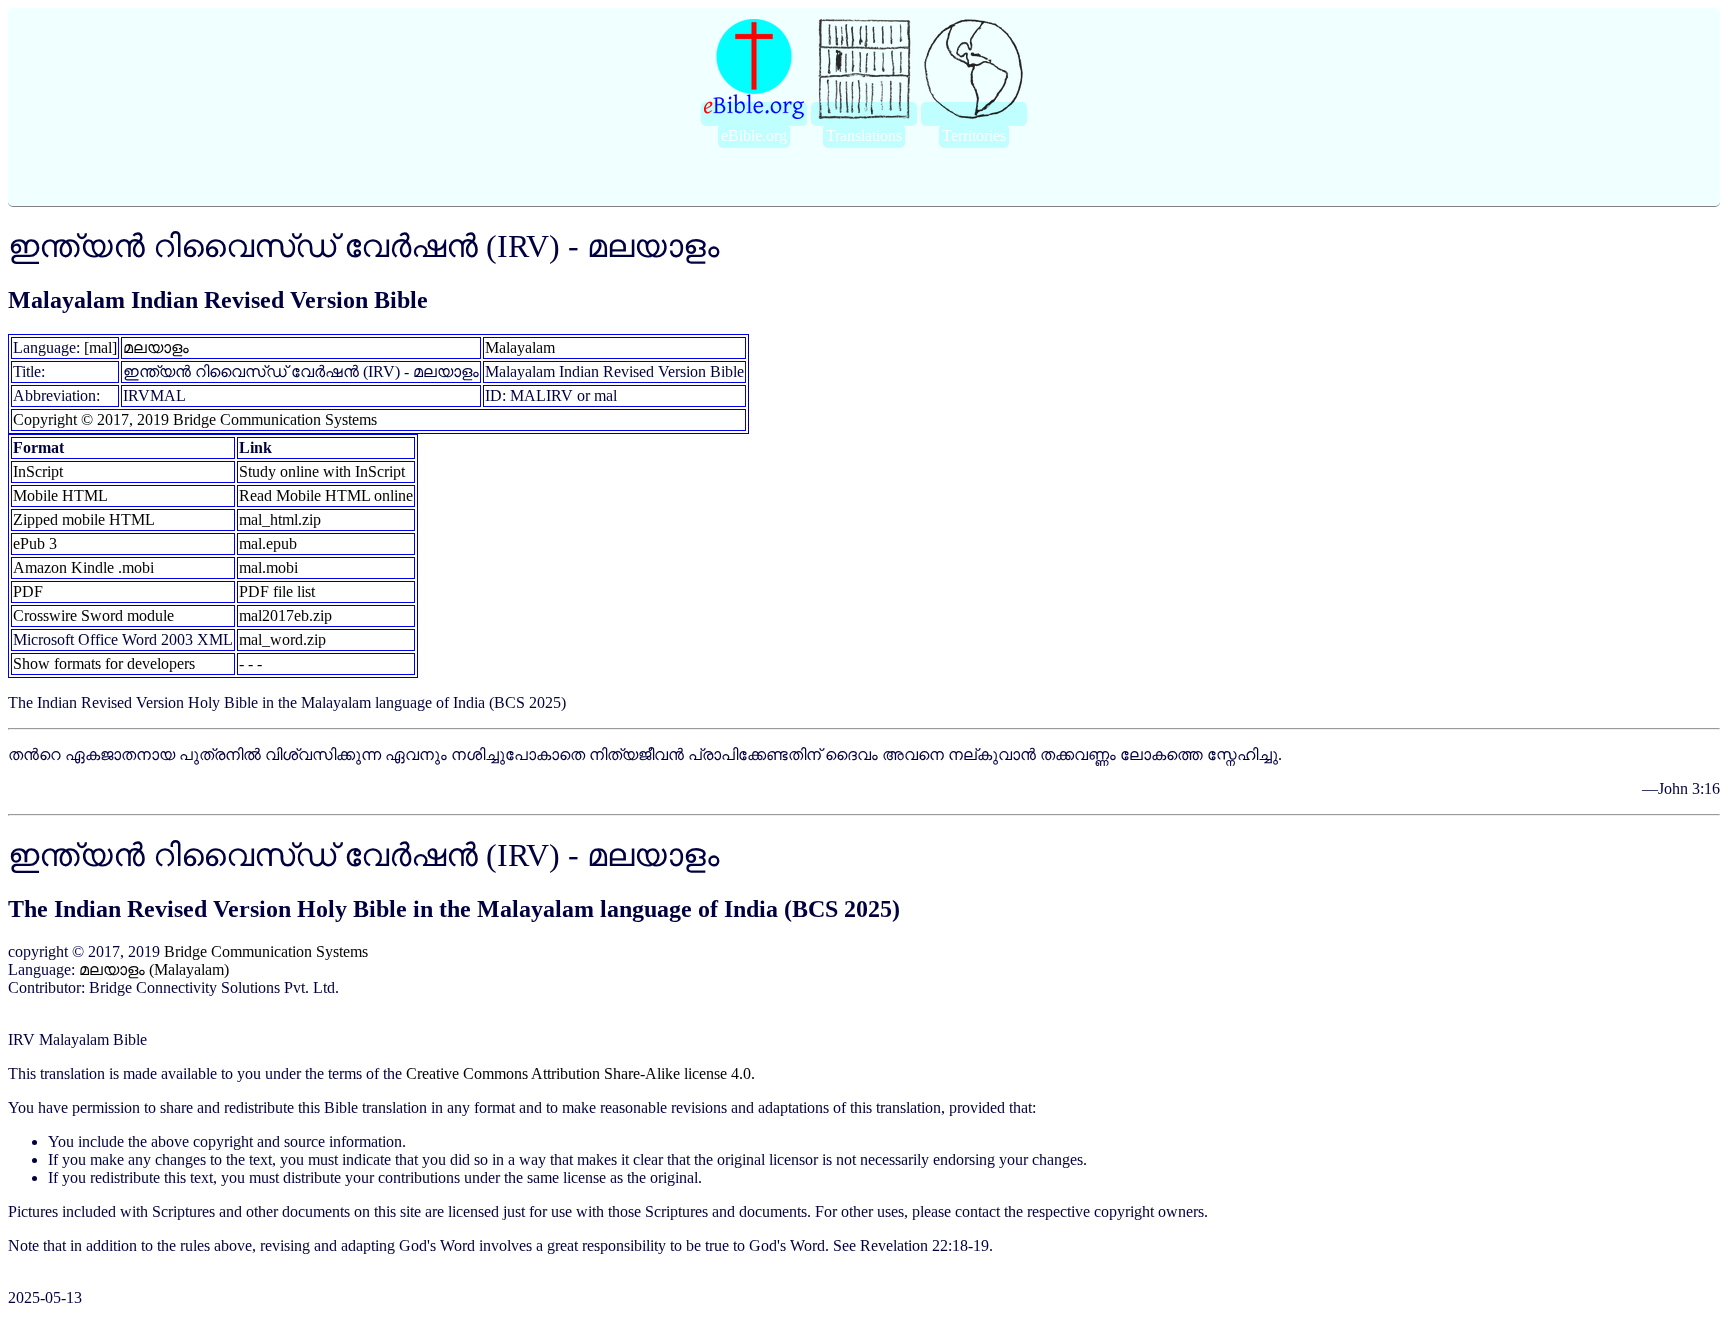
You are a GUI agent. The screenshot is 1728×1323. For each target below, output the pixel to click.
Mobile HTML (60, 495)
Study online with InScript (322, 471)
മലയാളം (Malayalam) (154, 969)
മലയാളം (156, 347)
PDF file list (277, 591)
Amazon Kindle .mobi (83, 567)
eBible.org (754, 135)
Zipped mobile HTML (84, 519)
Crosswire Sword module (93, 615)
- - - (250, 663)
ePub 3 (35, 543)
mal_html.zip (280, 519)
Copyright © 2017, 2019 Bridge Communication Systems (195, 419)
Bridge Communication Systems (266, 951)
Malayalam (520, 347)
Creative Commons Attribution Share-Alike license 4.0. (580, 1073)
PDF (28, 591)
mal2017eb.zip (285, 615)
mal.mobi (268, 567)
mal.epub (268, 543)
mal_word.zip (282, 639)
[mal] (100, 347)
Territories (974, 135)
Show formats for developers (104, 663)
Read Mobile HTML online (326, 495)
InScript (38, 471)
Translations (864, 135)
